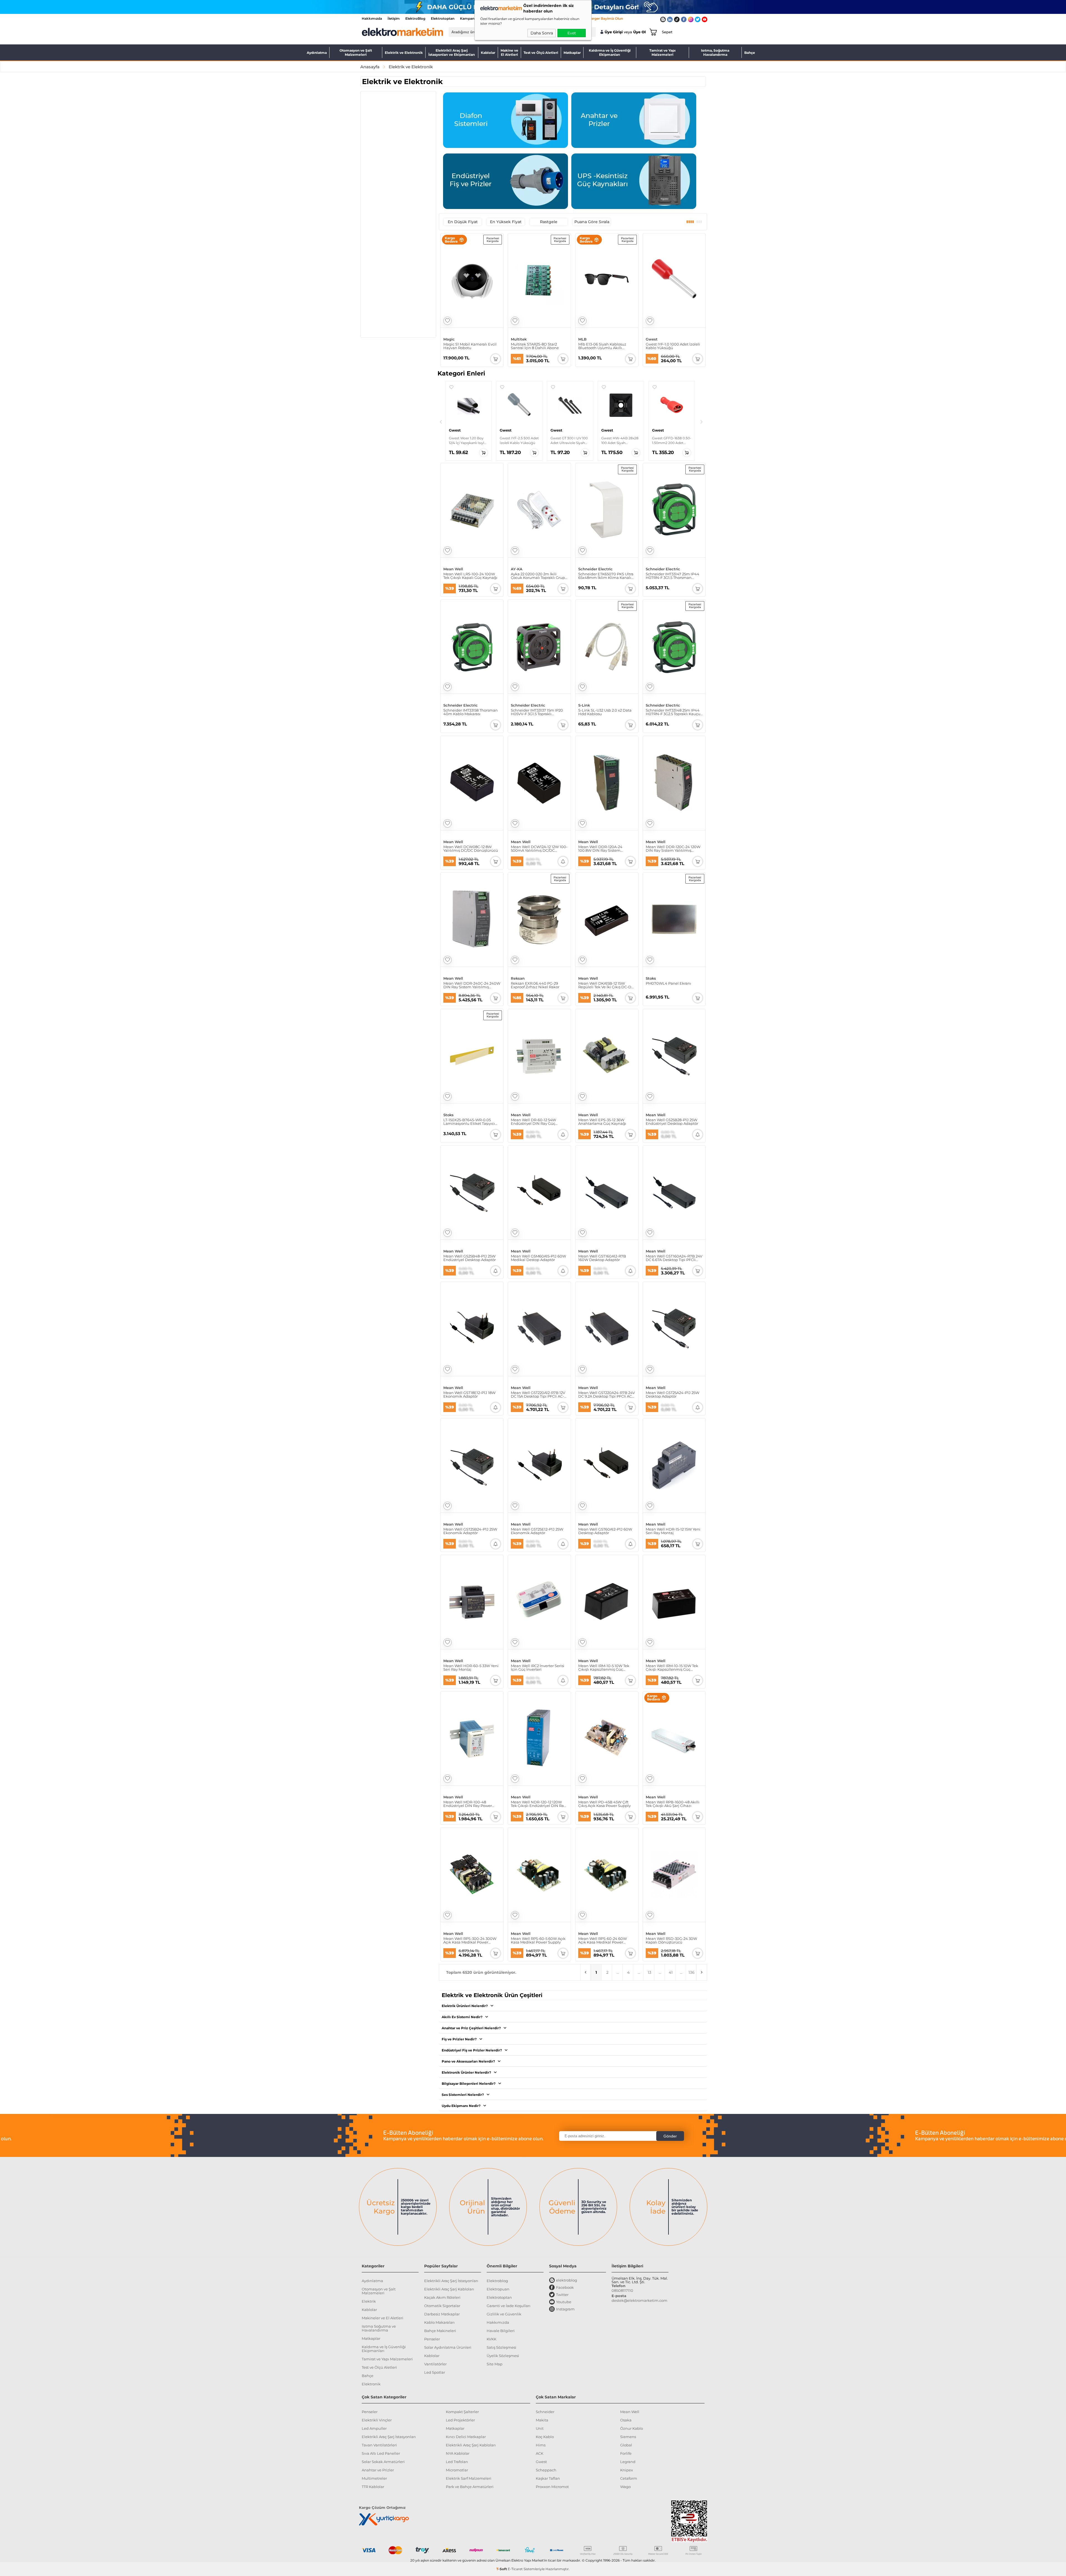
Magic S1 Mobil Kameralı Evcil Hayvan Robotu (470, 346)
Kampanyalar (471, 18)
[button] (451, 387)
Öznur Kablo (632, 2428)
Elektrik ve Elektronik (404, 53)
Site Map (495, 2364)
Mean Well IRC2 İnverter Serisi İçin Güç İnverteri (538, 1668)
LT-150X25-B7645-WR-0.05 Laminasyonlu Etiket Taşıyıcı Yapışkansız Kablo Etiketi (469, 1122)
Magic (449, 339)
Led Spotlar (435, 2372)
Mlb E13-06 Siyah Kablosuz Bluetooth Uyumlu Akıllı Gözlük (602, 346)
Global (626, 2445)
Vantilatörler (435, 2364)
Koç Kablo (545, 2437)
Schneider (545, 2412)
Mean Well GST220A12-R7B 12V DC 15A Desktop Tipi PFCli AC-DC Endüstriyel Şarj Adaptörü (538, 1395)
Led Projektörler (460, 2420)
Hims (541, 2445)
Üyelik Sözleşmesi (503, 2356)
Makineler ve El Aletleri (383, 2318)
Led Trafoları (457, 2462)
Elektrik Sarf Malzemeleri (469, 2478)
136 (692, 1972)
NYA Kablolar (458, 2453)
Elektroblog (497, 2281)
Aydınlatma (317, 53)
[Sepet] (652, 32)
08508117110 (622, 2290)
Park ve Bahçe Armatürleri (470, 2487)
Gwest (652, 339)
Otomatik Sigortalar (442, 2306)
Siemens (628, 2437)
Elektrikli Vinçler (377, 2420)
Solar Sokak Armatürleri (383, 2462)
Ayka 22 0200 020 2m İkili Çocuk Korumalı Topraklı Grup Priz (538, 576)
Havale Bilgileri (501, 2331)
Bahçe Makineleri (440, 2331)
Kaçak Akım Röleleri (442, 2297)
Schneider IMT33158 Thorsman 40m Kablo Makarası (471, 712)
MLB (582, 339)
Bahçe (750, 53)
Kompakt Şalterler (462, 2412)
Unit (540, 2428)
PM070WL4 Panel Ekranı (668, 984)
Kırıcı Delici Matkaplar (466, 2437)
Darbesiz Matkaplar (442, 2314)
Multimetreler (374, 2478)
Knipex (627, 2470)
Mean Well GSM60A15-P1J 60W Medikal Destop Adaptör (538, 1258)
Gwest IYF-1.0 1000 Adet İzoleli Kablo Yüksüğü (673, 346)
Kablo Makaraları (439, 2322)
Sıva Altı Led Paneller (381, 2453)
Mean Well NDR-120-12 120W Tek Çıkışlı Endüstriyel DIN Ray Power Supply (538, 1804)
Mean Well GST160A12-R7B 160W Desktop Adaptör (602, 1258)
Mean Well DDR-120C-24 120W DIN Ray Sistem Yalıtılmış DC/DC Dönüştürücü (673, 849)
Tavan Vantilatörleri (379, 2445)
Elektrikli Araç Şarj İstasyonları (451, 2281)
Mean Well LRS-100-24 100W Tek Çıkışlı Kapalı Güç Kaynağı (470, 576)
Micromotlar (457, 2470)
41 (671, 1972)
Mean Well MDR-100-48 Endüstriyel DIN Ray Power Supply (468, 1804)
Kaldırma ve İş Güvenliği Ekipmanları (610, 52)
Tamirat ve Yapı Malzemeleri (663, 52)
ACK (540, 2453)
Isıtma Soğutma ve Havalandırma (379, 2328)
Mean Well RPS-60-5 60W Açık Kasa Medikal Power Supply (538, 1940)
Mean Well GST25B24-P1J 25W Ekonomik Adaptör (470, 1531)
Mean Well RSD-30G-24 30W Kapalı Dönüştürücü (671, 1940)
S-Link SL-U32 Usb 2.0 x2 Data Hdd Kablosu (605, 712)
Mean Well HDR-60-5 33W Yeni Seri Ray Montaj (471, 1668)
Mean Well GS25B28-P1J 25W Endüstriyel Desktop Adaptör (672, 1122)
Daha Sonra (542, 33)
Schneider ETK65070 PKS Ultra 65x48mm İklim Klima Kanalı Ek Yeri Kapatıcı (606, 576)
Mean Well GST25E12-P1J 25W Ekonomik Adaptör (537, 1531)
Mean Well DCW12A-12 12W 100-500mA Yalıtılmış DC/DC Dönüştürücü (539, 849)
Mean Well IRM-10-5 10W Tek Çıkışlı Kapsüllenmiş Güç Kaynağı (604, 1668)
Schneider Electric (595, 569)
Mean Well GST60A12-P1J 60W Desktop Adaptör (605, 1531)
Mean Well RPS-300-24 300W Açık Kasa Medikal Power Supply (470, 1940)
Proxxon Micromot (552, 2487)
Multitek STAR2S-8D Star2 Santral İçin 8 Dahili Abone (535, 346)
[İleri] (702, 1972)
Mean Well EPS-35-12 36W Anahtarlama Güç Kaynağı (602, 1122)
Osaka (626, 2420)
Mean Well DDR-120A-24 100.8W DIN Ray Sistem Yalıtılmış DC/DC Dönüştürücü (606, 849)
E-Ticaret (515, 2569)
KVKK (491, 2339)
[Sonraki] (702, 422)
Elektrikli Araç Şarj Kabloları (449, 2289)
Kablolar (488, 53)
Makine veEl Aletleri (509, 52)
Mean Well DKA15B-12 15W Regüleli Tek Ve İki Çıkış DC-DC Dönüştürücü (606, 985)
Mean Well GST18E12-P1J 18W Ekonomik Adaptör (469, 1395)
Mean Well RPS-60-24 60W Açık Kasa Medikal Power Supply (603, 1940)
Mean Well (453, 569)
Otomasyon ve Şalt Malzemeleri (356, 52)
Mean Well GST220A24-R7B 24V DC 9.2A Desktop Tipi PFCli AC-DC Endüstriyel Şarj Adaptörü (607, 1395)
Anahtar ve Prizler (378, 2470)
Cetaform (629, 2478)
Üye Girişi (614, 32)
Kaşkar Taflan (548, 2478)
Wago (625, 2487)
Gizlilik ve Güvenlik (504, 2314)
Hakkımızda (372, 18)
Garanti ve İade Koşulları (509, 2306)
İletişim (394, 18)
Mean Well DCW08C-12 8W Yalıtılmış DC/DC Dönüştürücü (471, 849)
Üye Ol (639, 32)
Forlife (626, 2453)
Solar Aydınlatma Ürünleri (448, 2347)
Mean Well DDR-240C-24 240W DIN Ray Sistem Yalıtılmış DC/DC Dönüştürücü (472, 985)
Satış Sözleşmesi (501, 2347)
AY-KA (517, 569)
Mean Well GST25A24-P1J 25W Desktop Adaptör (672, 1395)
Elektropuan (498, 2289)
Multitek (519, 339)
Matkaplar (572, 53)
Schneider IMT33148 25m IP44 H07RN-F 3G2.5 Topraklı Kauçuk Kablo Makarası (674, 712)
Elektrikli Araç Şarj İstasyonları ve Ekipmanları (452, 52)
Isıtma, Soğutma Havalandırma (715, 52)
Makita (542, 2420)
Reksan (518, 978)
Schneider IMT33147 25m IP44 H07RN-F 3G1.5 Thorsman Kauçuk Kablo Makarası (672, 576)
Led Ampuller (374, 2428)
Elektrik (369, 2301)
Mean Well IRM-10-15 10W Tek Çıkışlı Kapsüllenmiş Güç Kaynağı (672, 1668)
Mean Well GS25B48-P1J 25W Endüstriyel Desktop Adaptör (470, 1258)
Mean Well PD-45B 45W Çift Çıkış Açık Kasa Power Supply (604, 1804)
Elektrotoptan (443, 18)
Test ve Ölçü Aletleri (541, 53)
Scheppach (546, 2470)
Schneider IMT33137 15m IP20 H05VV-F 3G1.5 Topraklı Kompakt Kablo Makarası (537, 712)
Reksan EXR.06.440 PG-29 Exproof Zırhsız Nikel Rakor (535, 985)
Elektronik (371, 2384)
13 (649, 1972)
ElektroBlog (415, 18)
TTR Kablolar (373, 2487)
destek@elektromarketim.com (639, 2300)
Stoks (651, 978)
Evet (572, 33)
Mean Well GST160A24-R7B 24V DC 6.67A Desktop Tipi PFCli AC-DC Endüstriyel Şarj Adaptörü (674, 1258)
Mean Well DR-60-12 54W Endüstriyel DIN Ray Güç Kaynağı (533, 1122)
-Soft (502, 2569)
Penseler (432, 2339)
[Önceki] (441, 422)
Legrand (628, 2462)
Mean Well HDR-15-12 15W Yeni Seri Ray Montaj (673, 1531)
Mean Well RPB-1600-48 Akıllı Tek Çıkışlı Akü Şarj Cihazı (673, 1804)
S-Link (584, 705)
